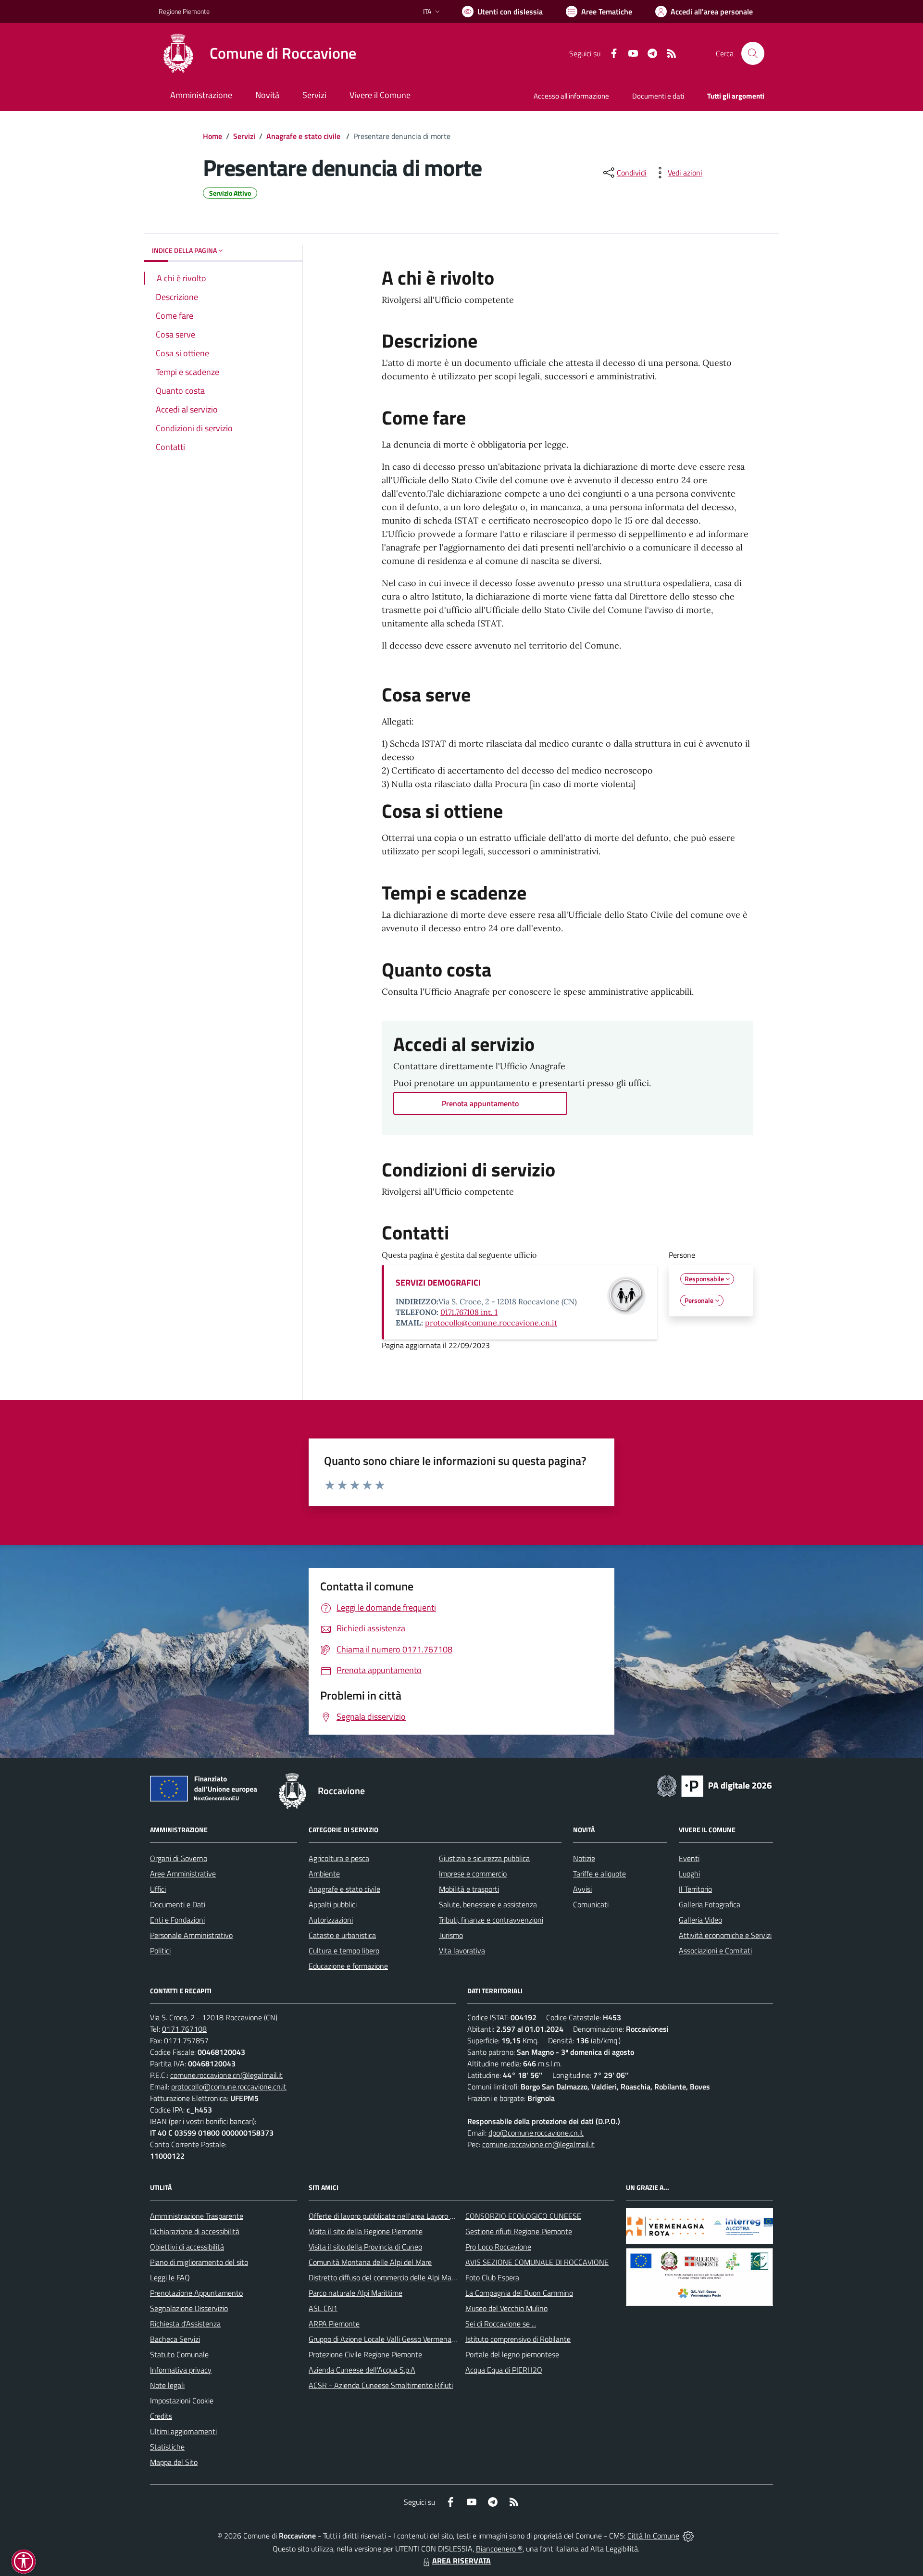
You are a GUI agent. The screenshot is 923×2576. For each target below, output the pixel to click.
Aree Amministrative (183, 1874)
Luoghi (689, 1874)
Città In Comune (653, 2536)
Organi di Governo (179, 1858)
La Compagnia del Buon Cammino (519, 2293)
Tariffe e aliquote (599, 1874)
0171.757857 (186, 2040)
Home (212, 136)
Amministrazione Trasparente (197, 2216)
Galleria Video (700, 1920)
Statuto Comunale (179, 2354)
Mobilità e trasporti (469, 1889)
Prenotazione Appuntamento (196, 2293)
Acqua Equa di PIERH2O (504, 2370)
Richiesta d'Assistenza (185, 2324)
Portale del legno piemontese (512, 2354)
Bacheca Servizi (175, 2339)
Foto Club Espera (492, 2277)
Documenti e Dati (178, 1904)
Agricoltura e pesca (339, 1858)
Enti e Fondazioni (177, 1920)
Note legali (167, 2385)
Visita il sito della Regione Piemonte (366, 2231)
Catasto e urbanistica (342, 1935)
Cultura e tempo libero (344, 1951)
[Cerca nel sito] (753, 53)
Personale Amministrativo (191, 1935)
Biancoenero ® (499, 2549)
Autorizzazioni (331, 1920)
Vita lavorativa (462, 1951)
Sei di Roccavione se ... (501, 2324)
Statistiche (167, 2447)
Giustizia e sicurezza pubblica (484, 1858)
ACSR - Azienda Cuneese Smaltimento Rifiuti (381, 2385)
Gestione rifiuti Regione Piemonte (519, 2231)
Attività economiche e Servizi (725, 1935)
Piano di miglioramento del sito (199, 2262)
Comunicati (591, 1904)
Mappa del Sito (174, 2462)
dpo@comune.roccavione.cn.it (536, 2133)
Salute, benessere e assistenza (488, 1904)
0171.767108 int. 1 (469, 1312)
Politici (160, 1951)
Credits (161, 2416)
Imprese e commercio (473, 1874)
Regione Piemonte (184, 11)
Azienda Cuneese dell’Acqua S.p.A (362, 2370)
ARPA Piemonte (334, 2324)
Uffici (158, 1889)
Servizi (244, 136)
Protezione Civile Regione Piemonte (365, 2354)
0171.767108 (184, 2029)
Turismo (451, 1935)
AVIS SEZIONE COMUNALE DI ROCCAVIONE (537, 2262)
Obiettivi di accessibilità (187, 2247)
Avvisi (582, 1889)
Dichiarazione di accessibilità (195, 2231)
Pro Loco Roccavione (498, 2247)
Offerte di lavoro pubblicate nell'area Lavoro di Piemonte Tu (403, 2216)
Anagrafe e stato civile (304, 136)
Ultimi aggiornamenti (183, 2431)
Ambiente (324, 1874)
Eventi (689, 1858)
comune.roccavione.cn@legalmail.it (226, 2075)
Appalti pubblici (333, 1904)
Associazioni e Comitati (715, 1951)
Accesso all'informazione (571, 96)
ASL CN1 (323, 2308)
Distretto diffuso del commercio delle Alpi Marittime (391, 2277)
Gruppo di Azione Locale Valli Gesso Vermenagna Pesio (395, 2339)
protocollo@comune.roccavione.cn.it (491, 1323)
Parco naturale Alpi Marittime (355, 2293)
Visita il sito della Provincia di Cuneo (365, 2247)
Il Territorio (695, 1889)
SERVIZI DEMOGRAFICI (438, 1282)
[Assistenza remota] (688, 2536)
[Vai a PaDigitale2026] (714, 1785)
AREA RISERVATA (461, 2561)
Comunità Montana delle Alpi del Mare (370, 2262)
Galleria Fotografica (710, 1904)
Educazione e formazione (348, 1966)
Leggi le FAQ (170, 2277)
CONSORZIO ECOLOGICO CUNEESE (523, 2216)
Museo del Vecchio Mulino (506, 2308)
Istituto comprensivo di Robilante (518, 2339)
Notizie (584, 1858)
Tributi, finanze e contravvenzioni (491, 1920)
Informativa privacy (181, 2370)
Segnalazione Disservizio (189, 2308)
